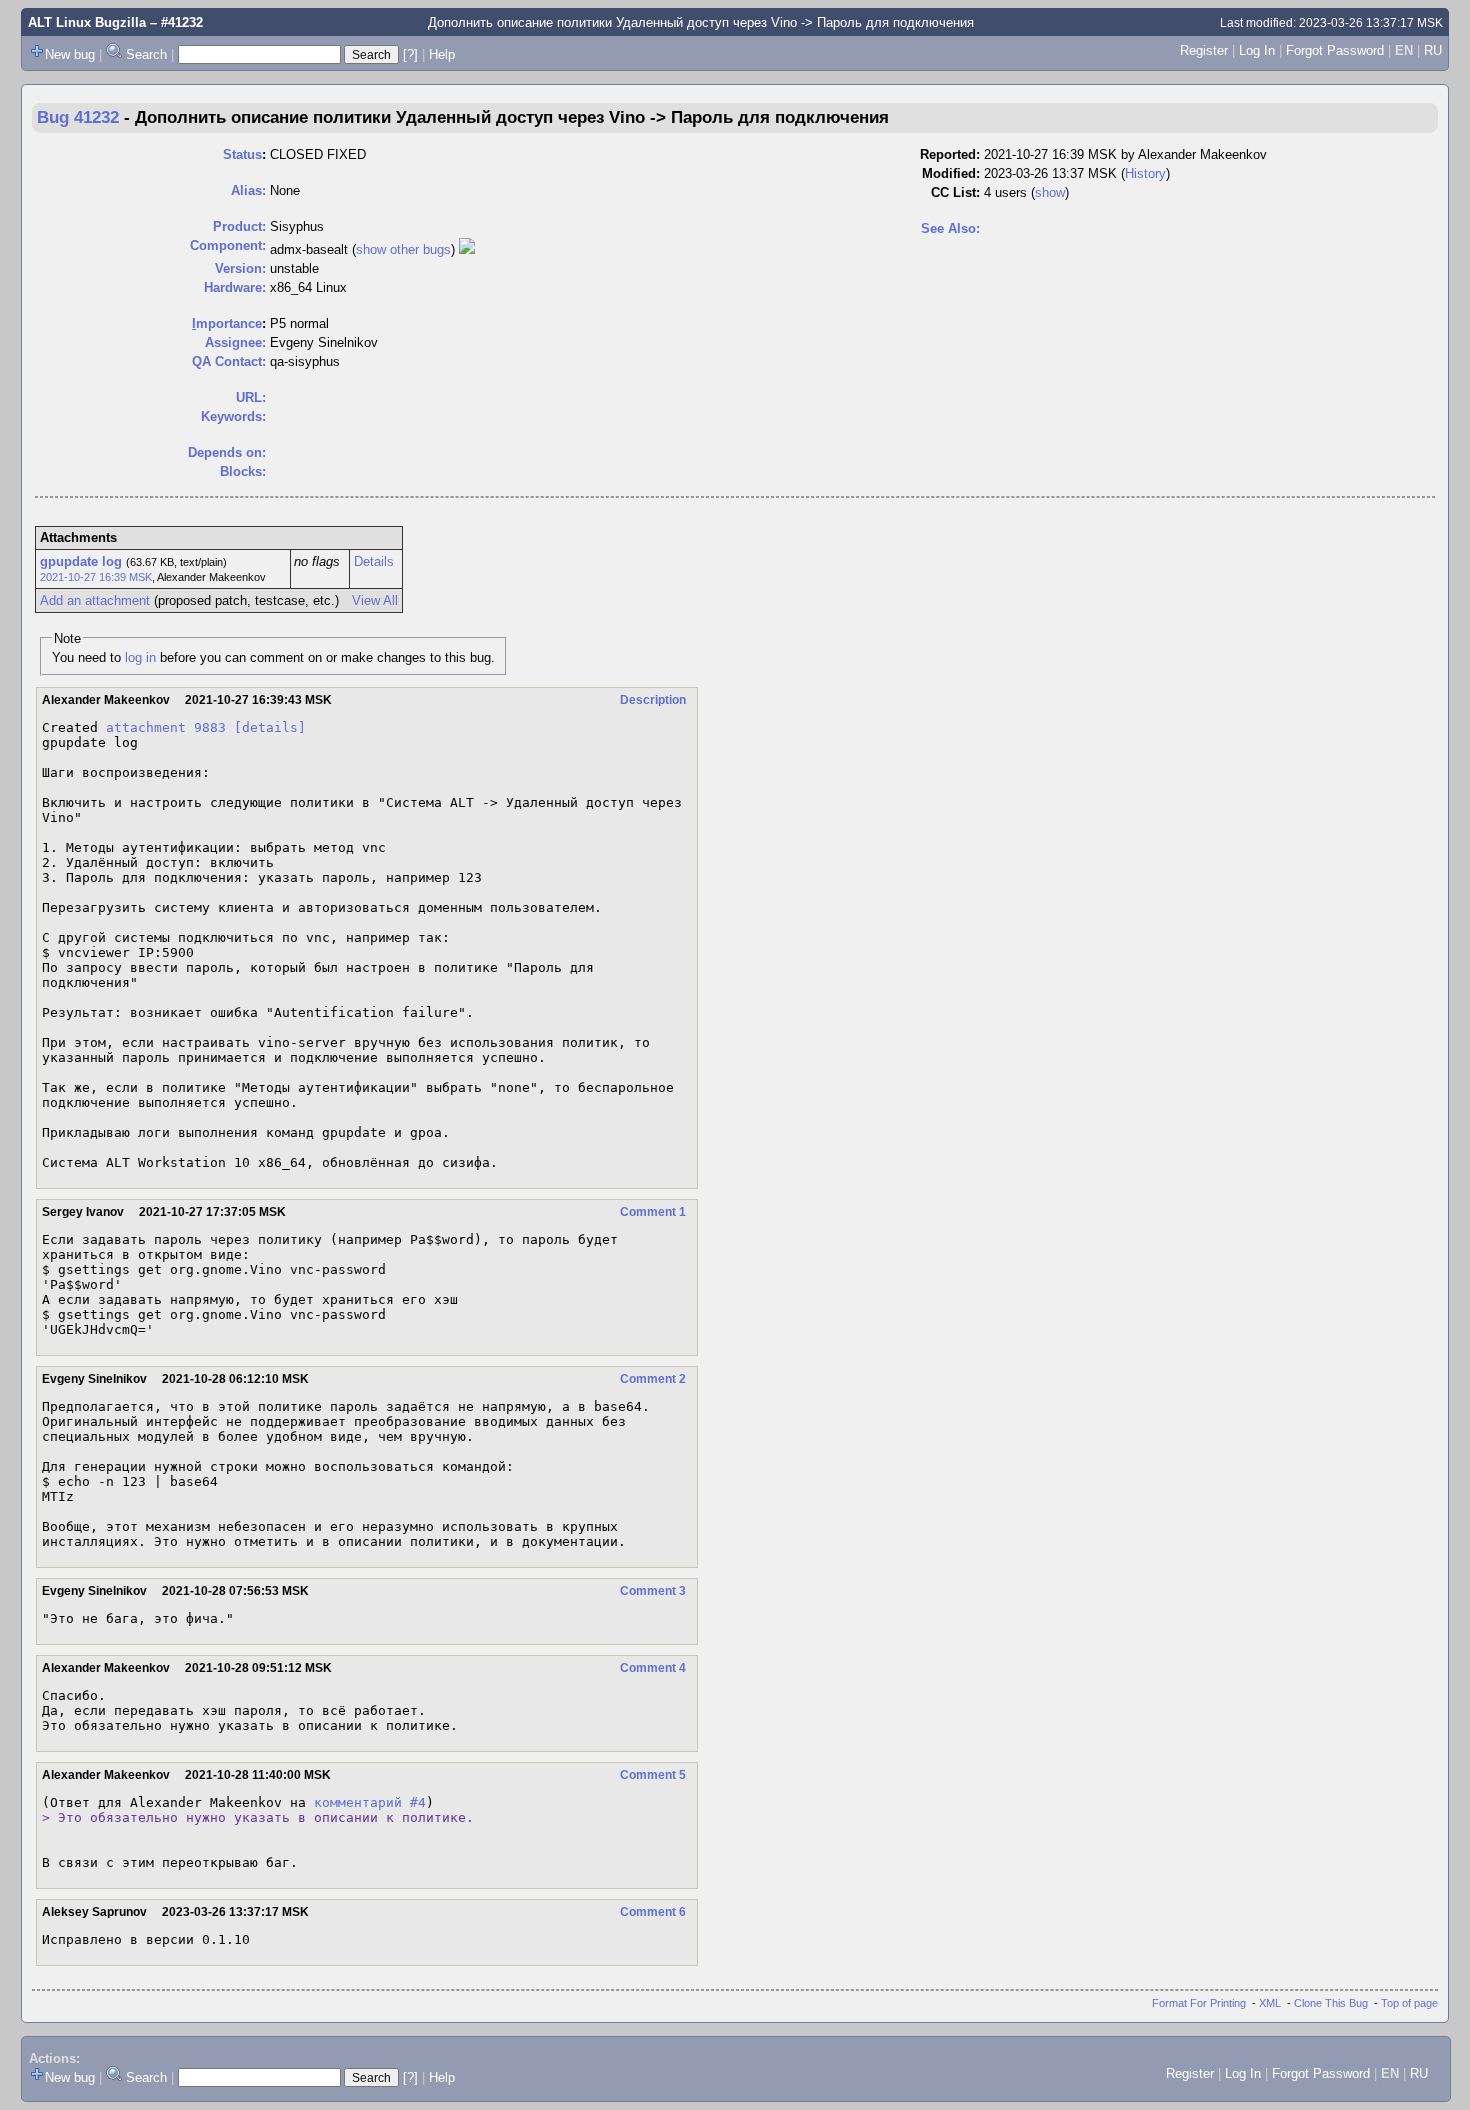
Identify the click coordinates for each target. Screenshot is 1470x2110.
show (1050, 192)
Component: (228, 245)
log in (140, 657)
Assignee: (235, 342)
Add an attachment (95, 600)
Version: (240, 268)
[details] (270, 727)
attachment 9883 (166, 727)
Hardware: (235, 287)
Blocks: (243, 471)
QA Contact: (229, 361)
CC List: (955, 192)
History (1145, 173)
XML (1270, 2003)
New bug (70, 54)
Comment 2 (653, 1379)
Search (146, 54)
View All (375, 600)
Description (653, 700)
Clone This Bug (1331, 2003)
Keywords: (233, 416)
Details (374, 561)
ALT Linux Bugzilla (87, 22)
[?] (410, 54)
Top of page (1409, 2003)
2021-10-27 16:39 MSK (96, 577)
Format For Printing (1199, 2003)
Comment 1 (653, 1212)
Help (442, 54)
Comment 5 (653, 1775)
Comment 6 (653, 1912)
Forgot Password (1335, 50)
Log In (1257, 50)
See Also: (950, 228)
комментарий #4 (370, 1802)
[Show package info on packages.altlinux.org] (467, 249)
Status (242, 154)
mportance (227, 323)
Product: (239, 226)
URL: (251, 397)
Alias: (248, 190)
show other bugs (403, 249)
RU (1433, 50)
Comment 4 (653, 1668)
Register (1204, 50)
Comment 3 (653, 1591)
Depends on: (227, 452)
